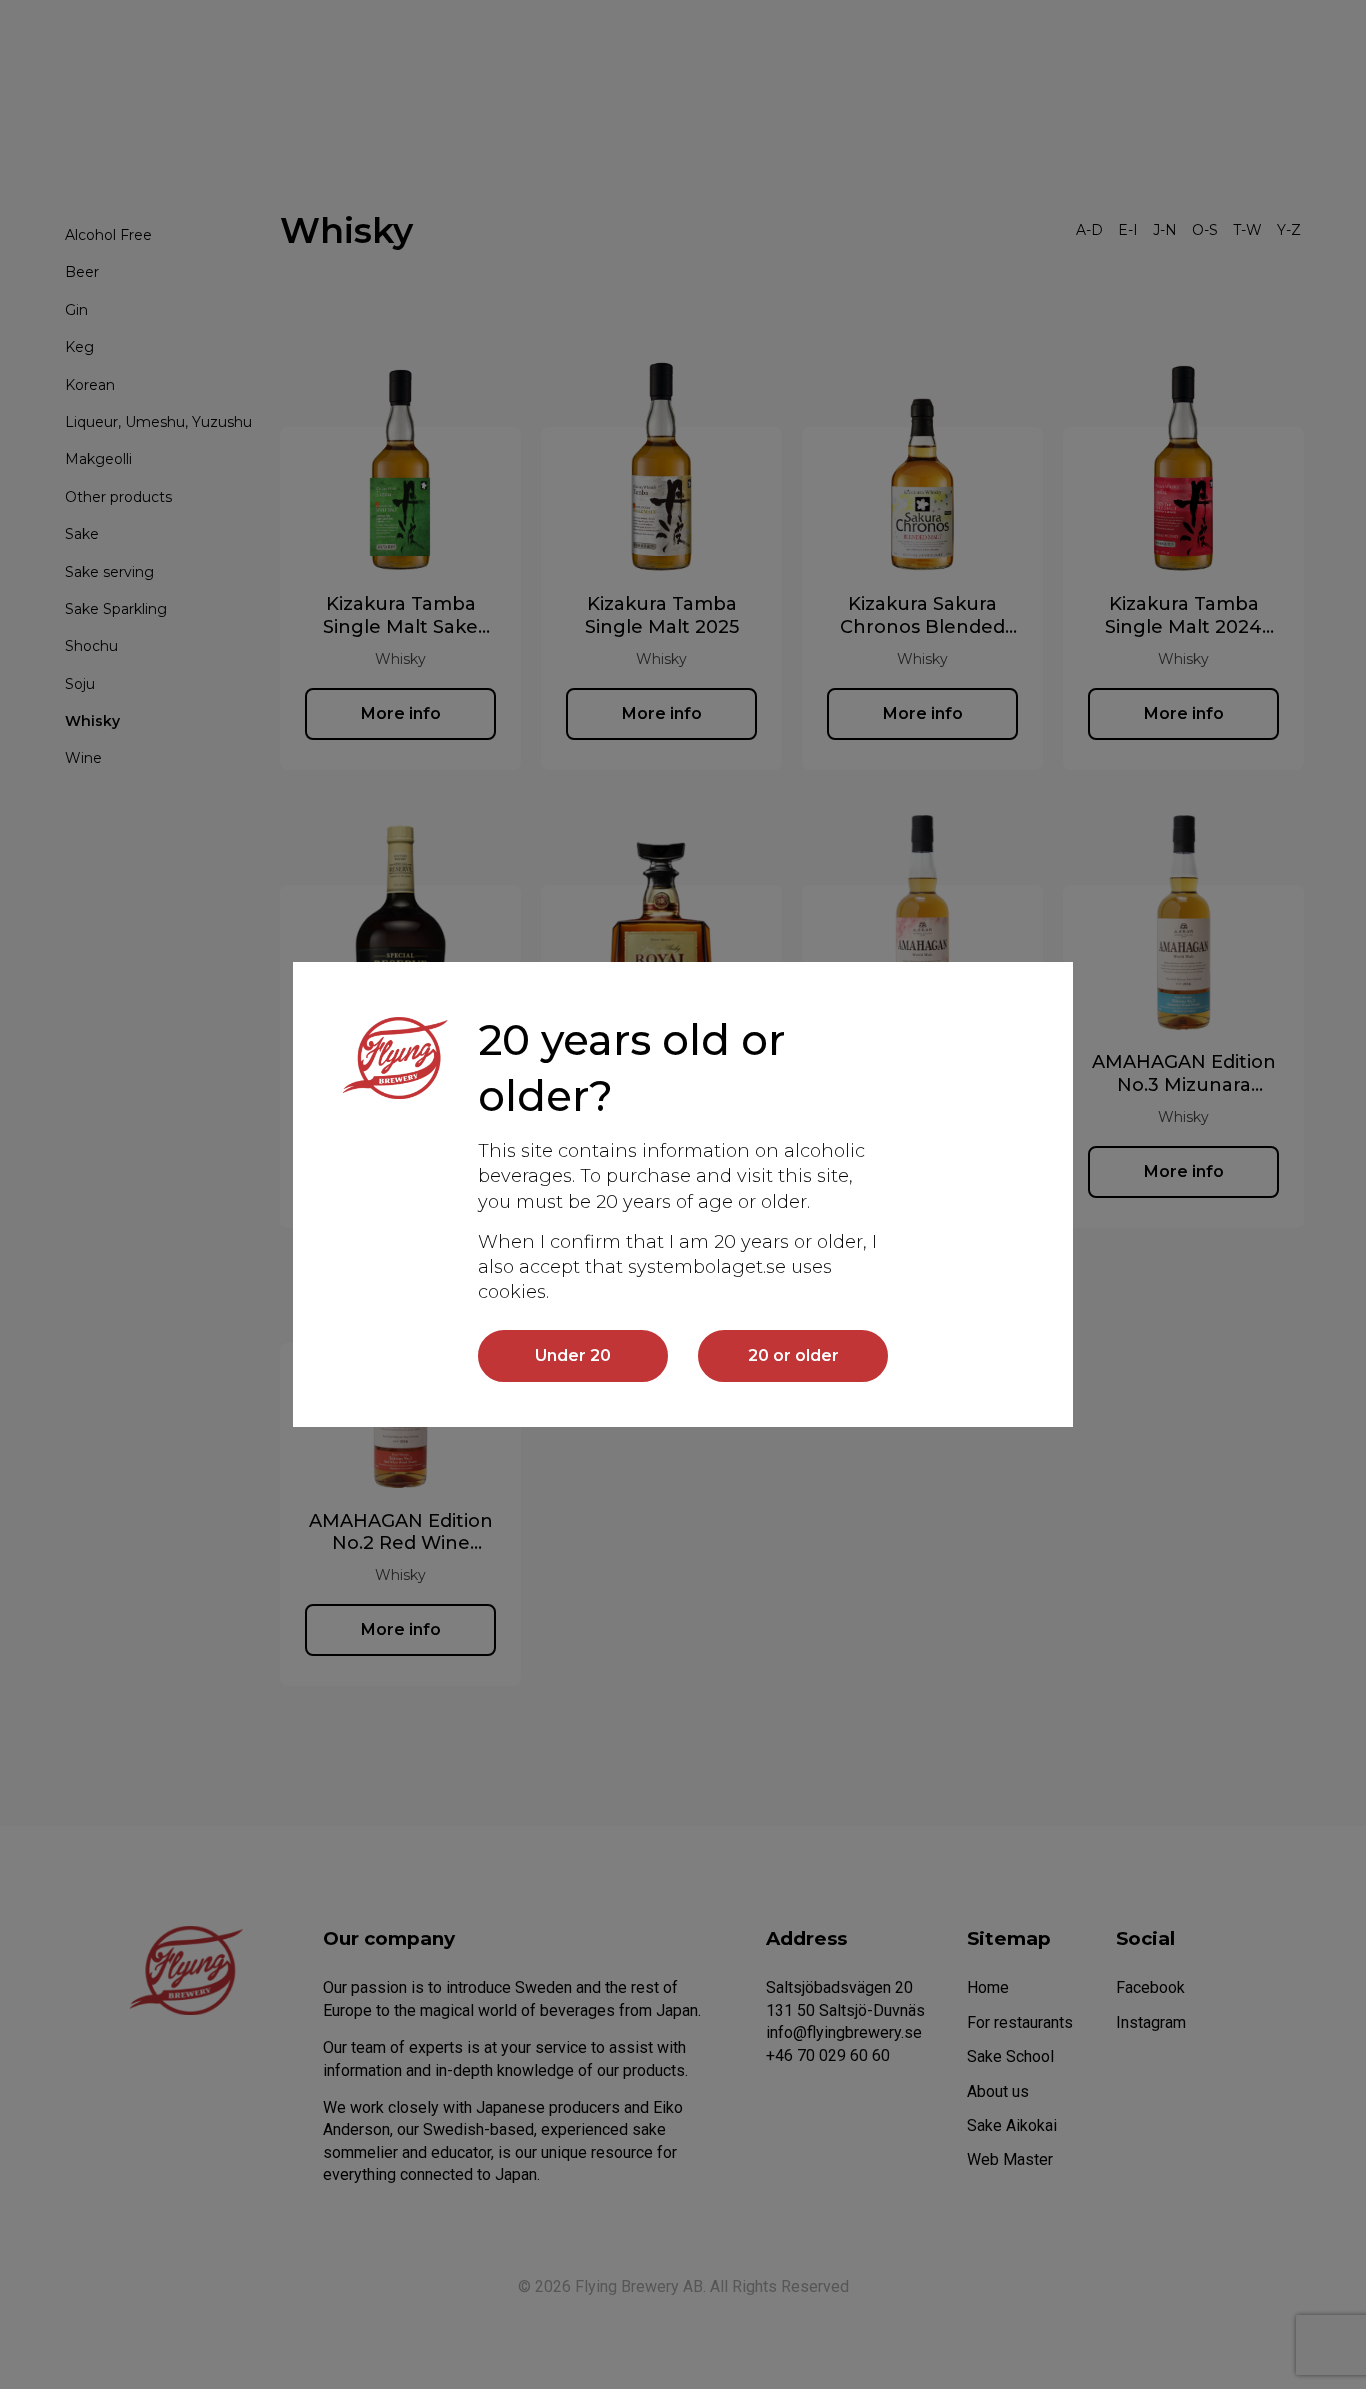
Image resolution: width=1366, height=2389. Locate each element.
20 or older (793, 1355)
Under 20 (573, 1355)
